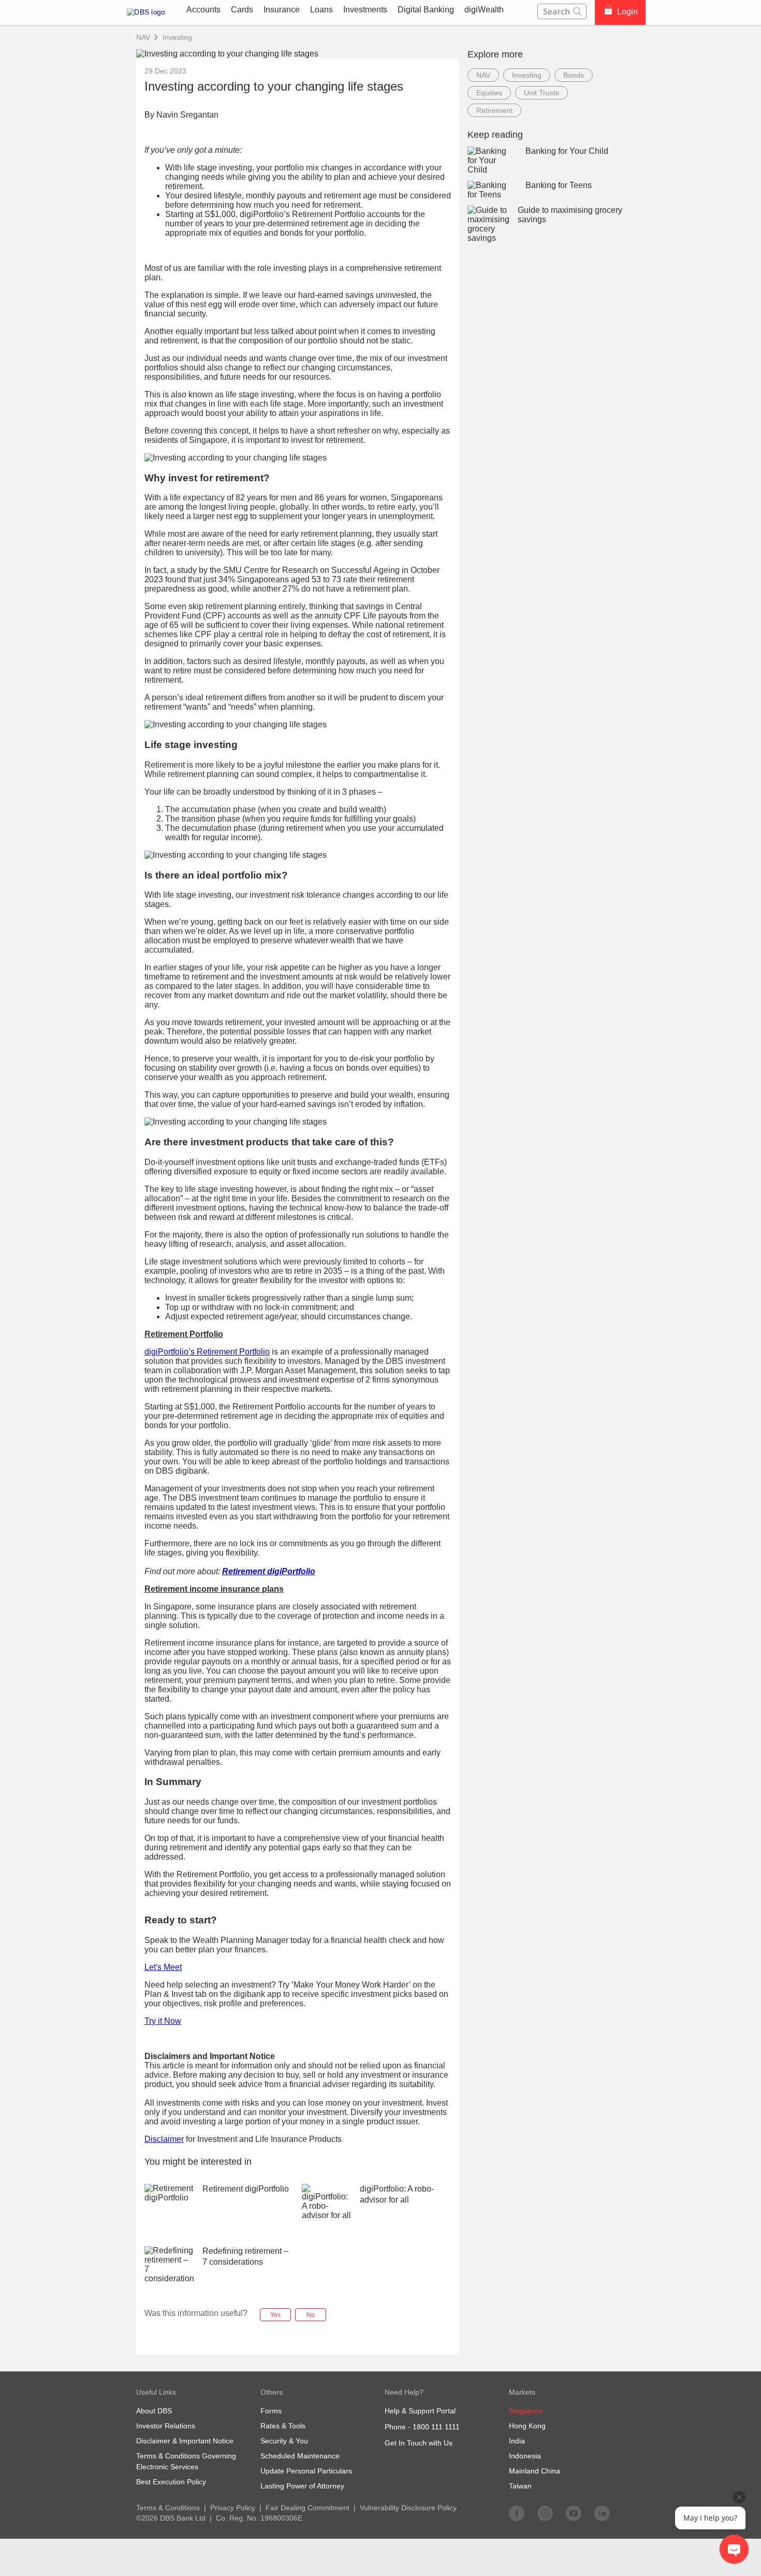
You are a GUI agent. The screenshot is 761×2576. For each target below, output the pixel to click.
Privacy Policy (233, 2508)
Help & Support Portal (420, 2411)
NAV (483, 75)
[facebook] (517, 2513)
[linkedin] (602, 2513)
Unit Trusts (542, 93)
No (311, 2315)
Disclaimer (164, 2139)
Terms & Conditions (168, 2508)
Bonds (574, 75)
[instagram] (545, 2513)
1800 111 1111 (436, 2427)
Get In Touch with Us (419, 2443)
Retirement (494, 110)
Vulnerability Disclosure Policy (408, 2508)
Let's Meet (163, 1967)
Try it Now (163, 2021)
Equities (489, 93)
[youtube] (574, 2513)
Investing (177, 37)
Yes (275, 2315)
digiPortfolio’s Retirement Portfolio (207, 1352)
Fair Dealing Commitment (308, 2508)
